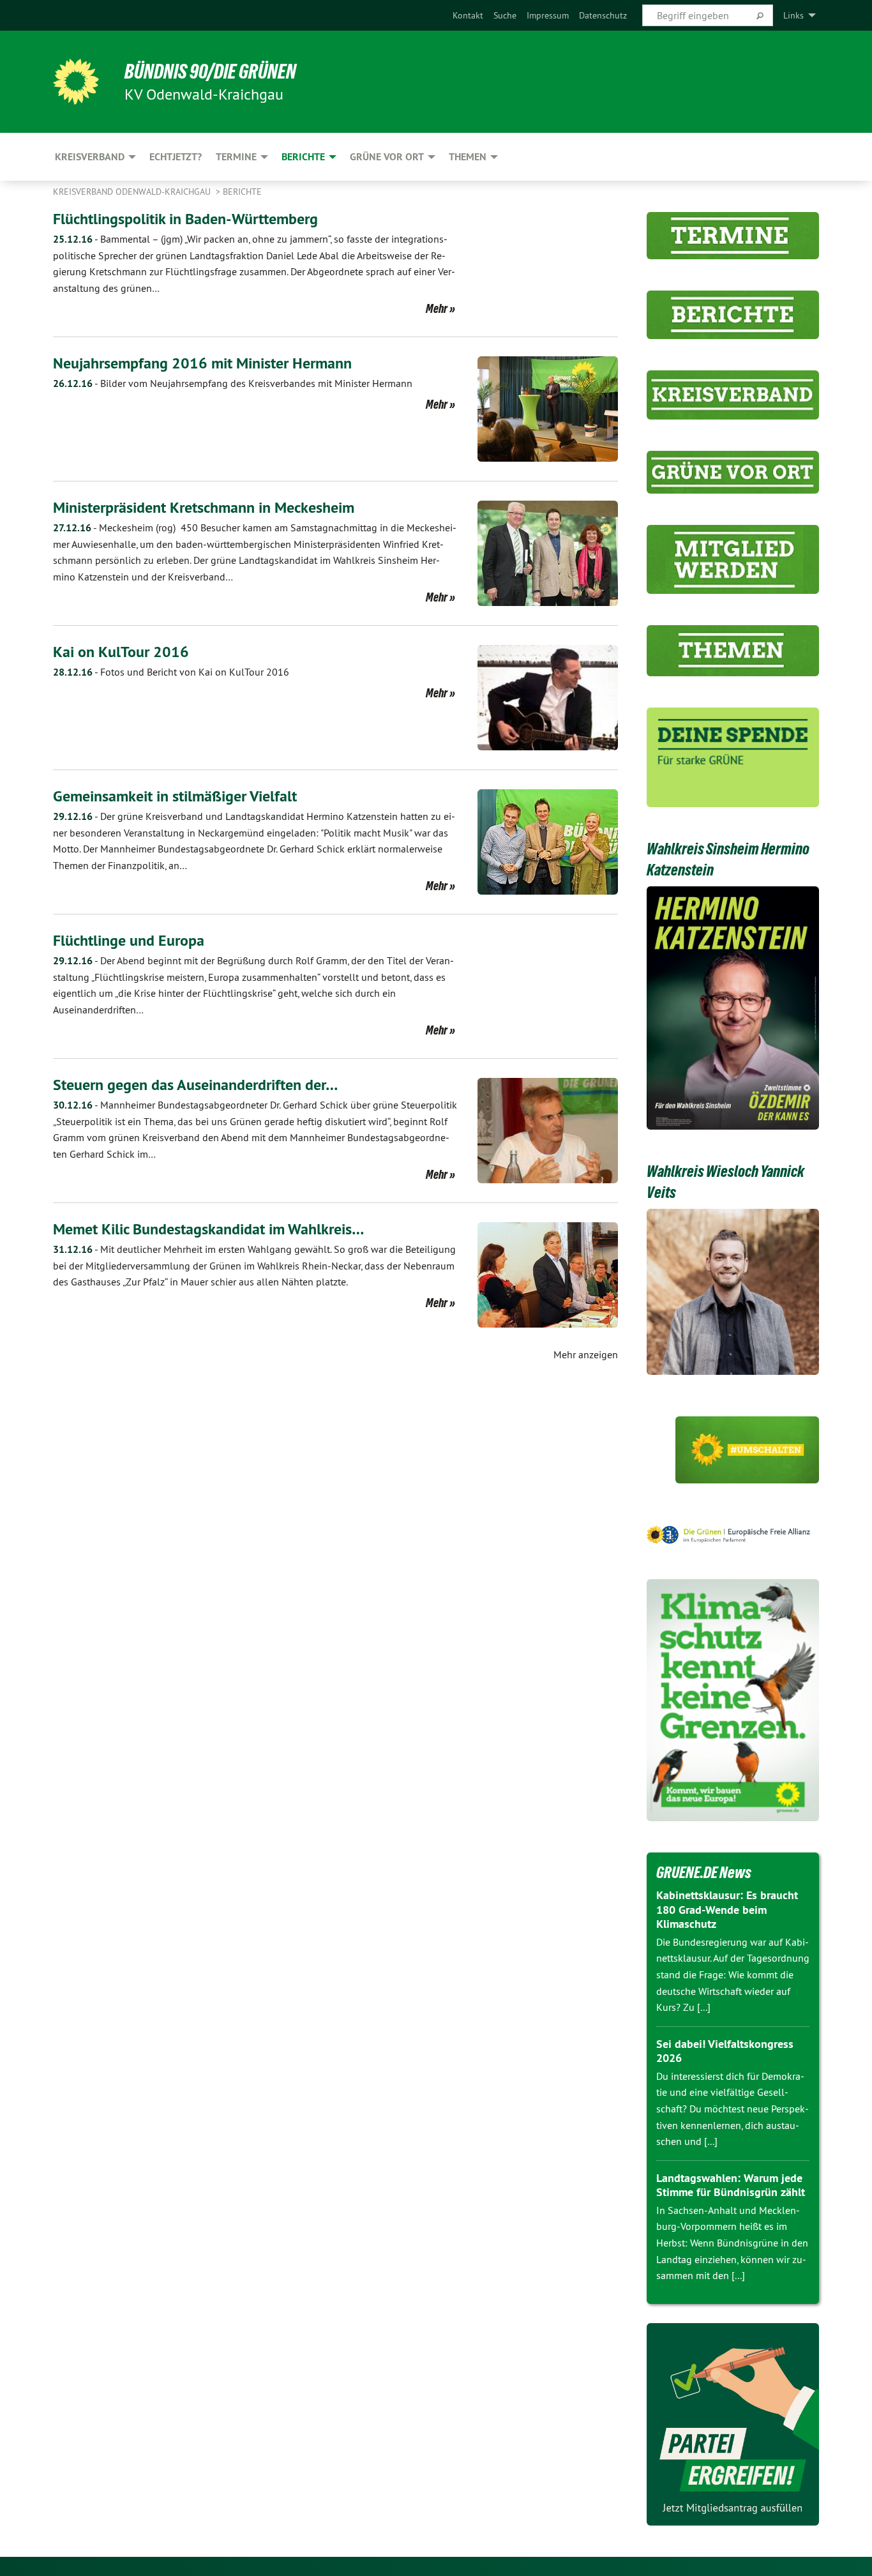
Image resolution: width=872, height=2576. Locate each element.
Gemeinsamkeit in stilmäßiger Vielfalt (175, 796)
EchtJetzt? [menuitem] (176, 157)
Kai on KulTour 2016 (121, 652)
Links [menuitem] (793, 15)
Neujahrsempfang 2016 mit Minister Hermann (202, 363)
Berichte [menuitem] (303, 157)
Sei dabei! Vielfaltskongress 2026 (725, 2051)
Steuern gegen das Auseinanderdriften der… (195, 1085)
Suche (505, 15)
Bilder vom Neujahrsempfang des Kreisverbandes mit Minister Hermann (233, 383)
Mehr (437, 308)
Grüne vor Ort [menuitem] (387, 157)
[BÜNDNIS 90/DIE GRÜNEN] (76, 82)
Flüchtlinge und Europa (129, 940)
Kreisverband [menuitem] (90, 157)
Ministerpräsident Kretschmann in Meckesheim (204, 507)
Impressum (548, 15)
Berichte (242, 192)
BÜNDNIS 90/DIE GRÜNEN (210, 72)
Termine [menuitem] (236, 157)
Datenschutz (603, 15)
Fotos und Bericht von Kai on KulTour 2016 (171, 672)
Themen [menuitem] (468, 157)
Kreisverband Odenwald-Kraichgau (133, 192)
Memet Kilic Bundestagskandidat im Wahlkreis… (208, 1229)
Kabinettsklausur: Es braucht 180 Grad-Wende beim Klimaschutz (727, 1909)
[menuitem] (468, 15)
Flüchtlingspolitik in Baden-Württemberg (185, 219)
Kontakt (468, 15)
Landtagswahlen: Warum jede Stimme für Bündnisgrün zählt (731, 2185)
